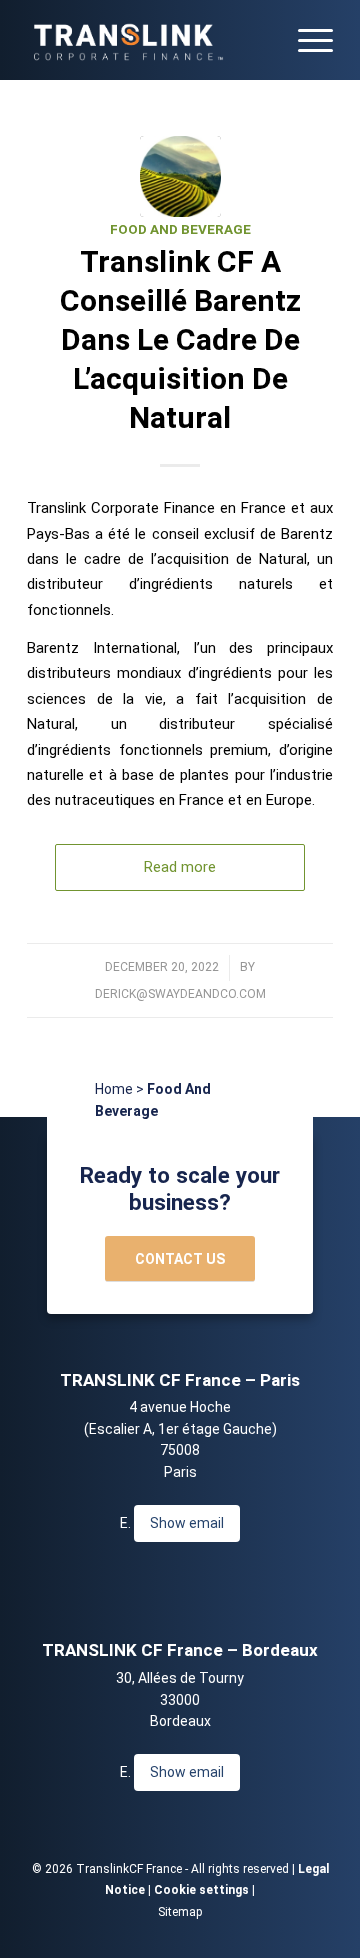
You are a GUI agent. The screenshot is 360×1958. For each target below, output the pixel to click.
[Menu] (305, 40)
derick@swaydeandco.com (180, 994)
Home (114, 1089)
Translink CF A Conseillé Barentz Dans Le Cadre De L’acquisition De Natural (180, 339)
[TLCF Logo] (149, 40)
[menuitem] (305, 40)
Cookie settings (201, 1890)
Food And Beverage (180, 229)
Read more (180, 867)
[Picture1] (180, 176)
